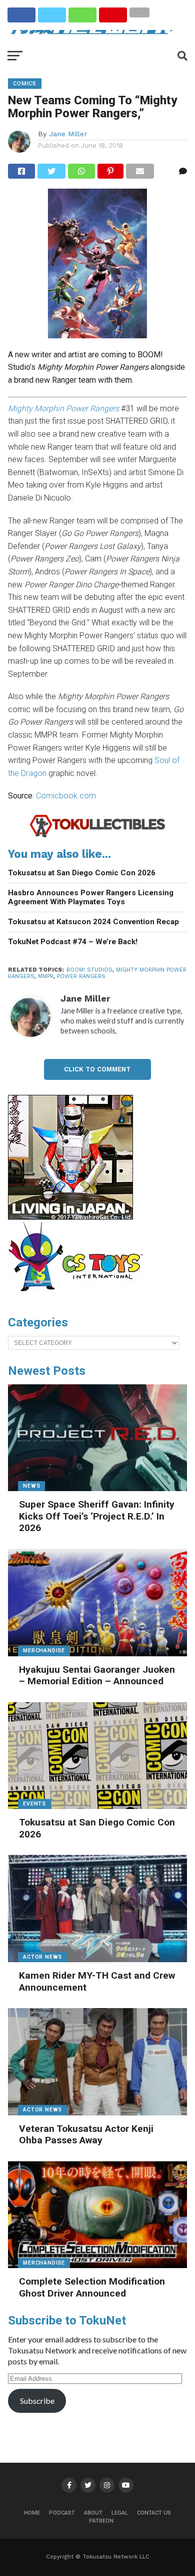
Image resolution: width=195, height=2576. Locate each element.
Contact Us (154, 2513)
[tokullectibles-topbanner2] (97, 836)
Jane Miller (68, 134)
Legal (120, 2513)
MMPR (46, 976)
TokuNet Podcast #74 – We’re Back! (73, 942)
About (93, 2513)
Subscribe (37, 2401)
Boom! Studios (89, 970)
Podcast (62, 2513)
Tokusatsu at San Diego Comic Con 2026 (82, 873)
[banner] (70, 1217)
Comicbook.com (66, 796)
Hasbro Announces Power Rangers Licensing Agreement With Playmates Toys (91, 898)
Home (32, 2513)
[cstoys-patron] (79, 1296)
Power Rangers (81, 976)
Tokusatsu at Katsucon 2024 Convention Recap (93, 922)
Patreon (101, 2521)
